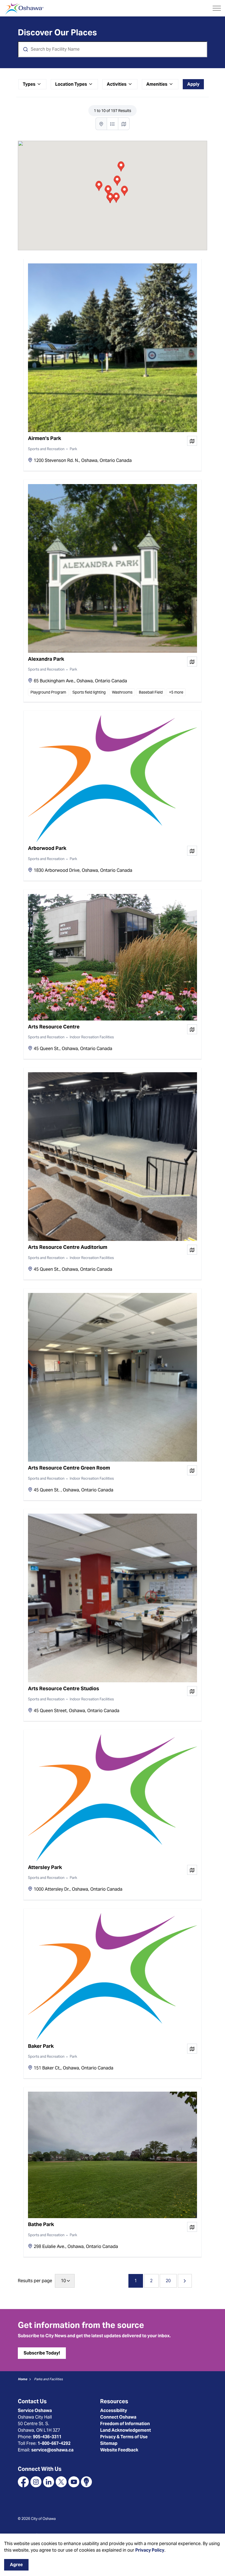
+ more (176, 692)
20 (168, 2281)
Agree (16, 2565)
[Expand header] (217, 8)
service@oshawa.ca (52, 2450)
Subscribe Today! (42, 2353)
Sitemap (109, 2443)
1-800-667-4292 (54, 2443)
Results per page (35, 2281)
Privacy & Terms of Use (124, 2437)
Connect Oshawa (118, 2417)
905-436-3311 (47, 2437)
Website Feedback (119, 2450)
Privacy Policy (150, 2550)
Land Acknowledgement (126, 2430)
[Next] (185, 2281)
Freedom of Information (125, 2424)
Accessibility (114, 2410)
